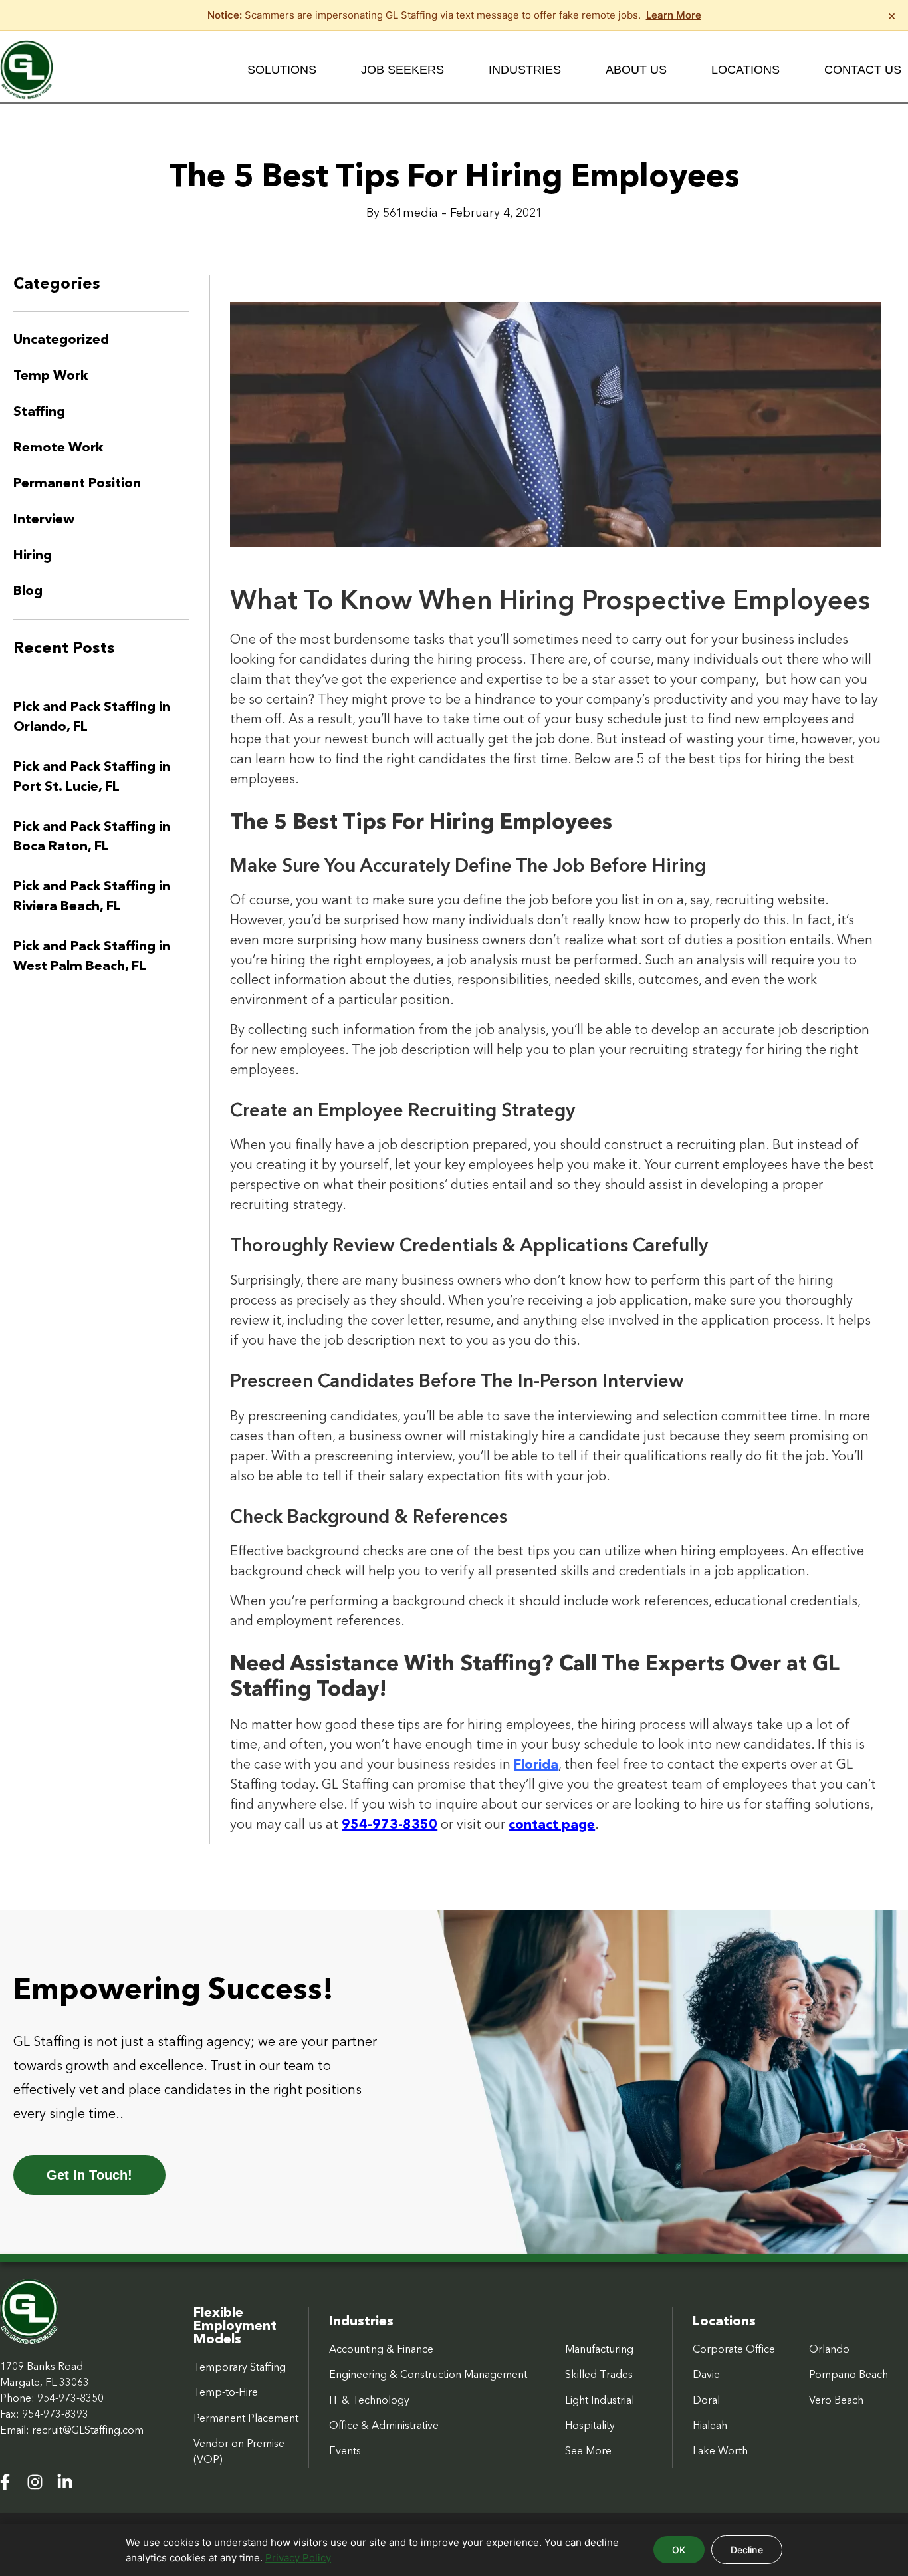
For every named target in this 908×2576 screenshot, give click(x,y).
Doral (706, 2400)
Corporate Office (734, 2349)
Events (345, 2450)
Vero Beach (836, 2400)
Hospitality (590, 2425)
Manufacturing (599, 2349)
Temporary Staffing (240, 2367)
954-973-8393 (55, 2414)
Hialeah (710, 2425)
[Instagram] (35, 2482)
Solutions (282, 70)
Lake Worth (720, 2450)
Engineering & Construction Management (428, 2374)
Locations (745, 70)
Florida (536, 1764)
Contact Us (863, 70)
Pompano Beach (849, 2374)
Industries (525, 70)
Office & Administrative (384, 2425)
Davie (706, 2374)
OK (679, 2550)
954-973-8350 (70, 2398)
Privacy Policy (298, 2558)
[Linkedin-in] (65, 2482)
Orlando (829, 2349)
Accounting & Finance (381, 2349)
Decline (747, 2550)
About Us (636, 70)
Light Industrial (600, 2400)
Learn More (674, 15)
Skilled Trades (599, 2374)
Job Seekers (402, 70)
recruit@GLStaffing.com (88, 2430)
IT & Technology (369, 2400)
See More (588, 2450)
